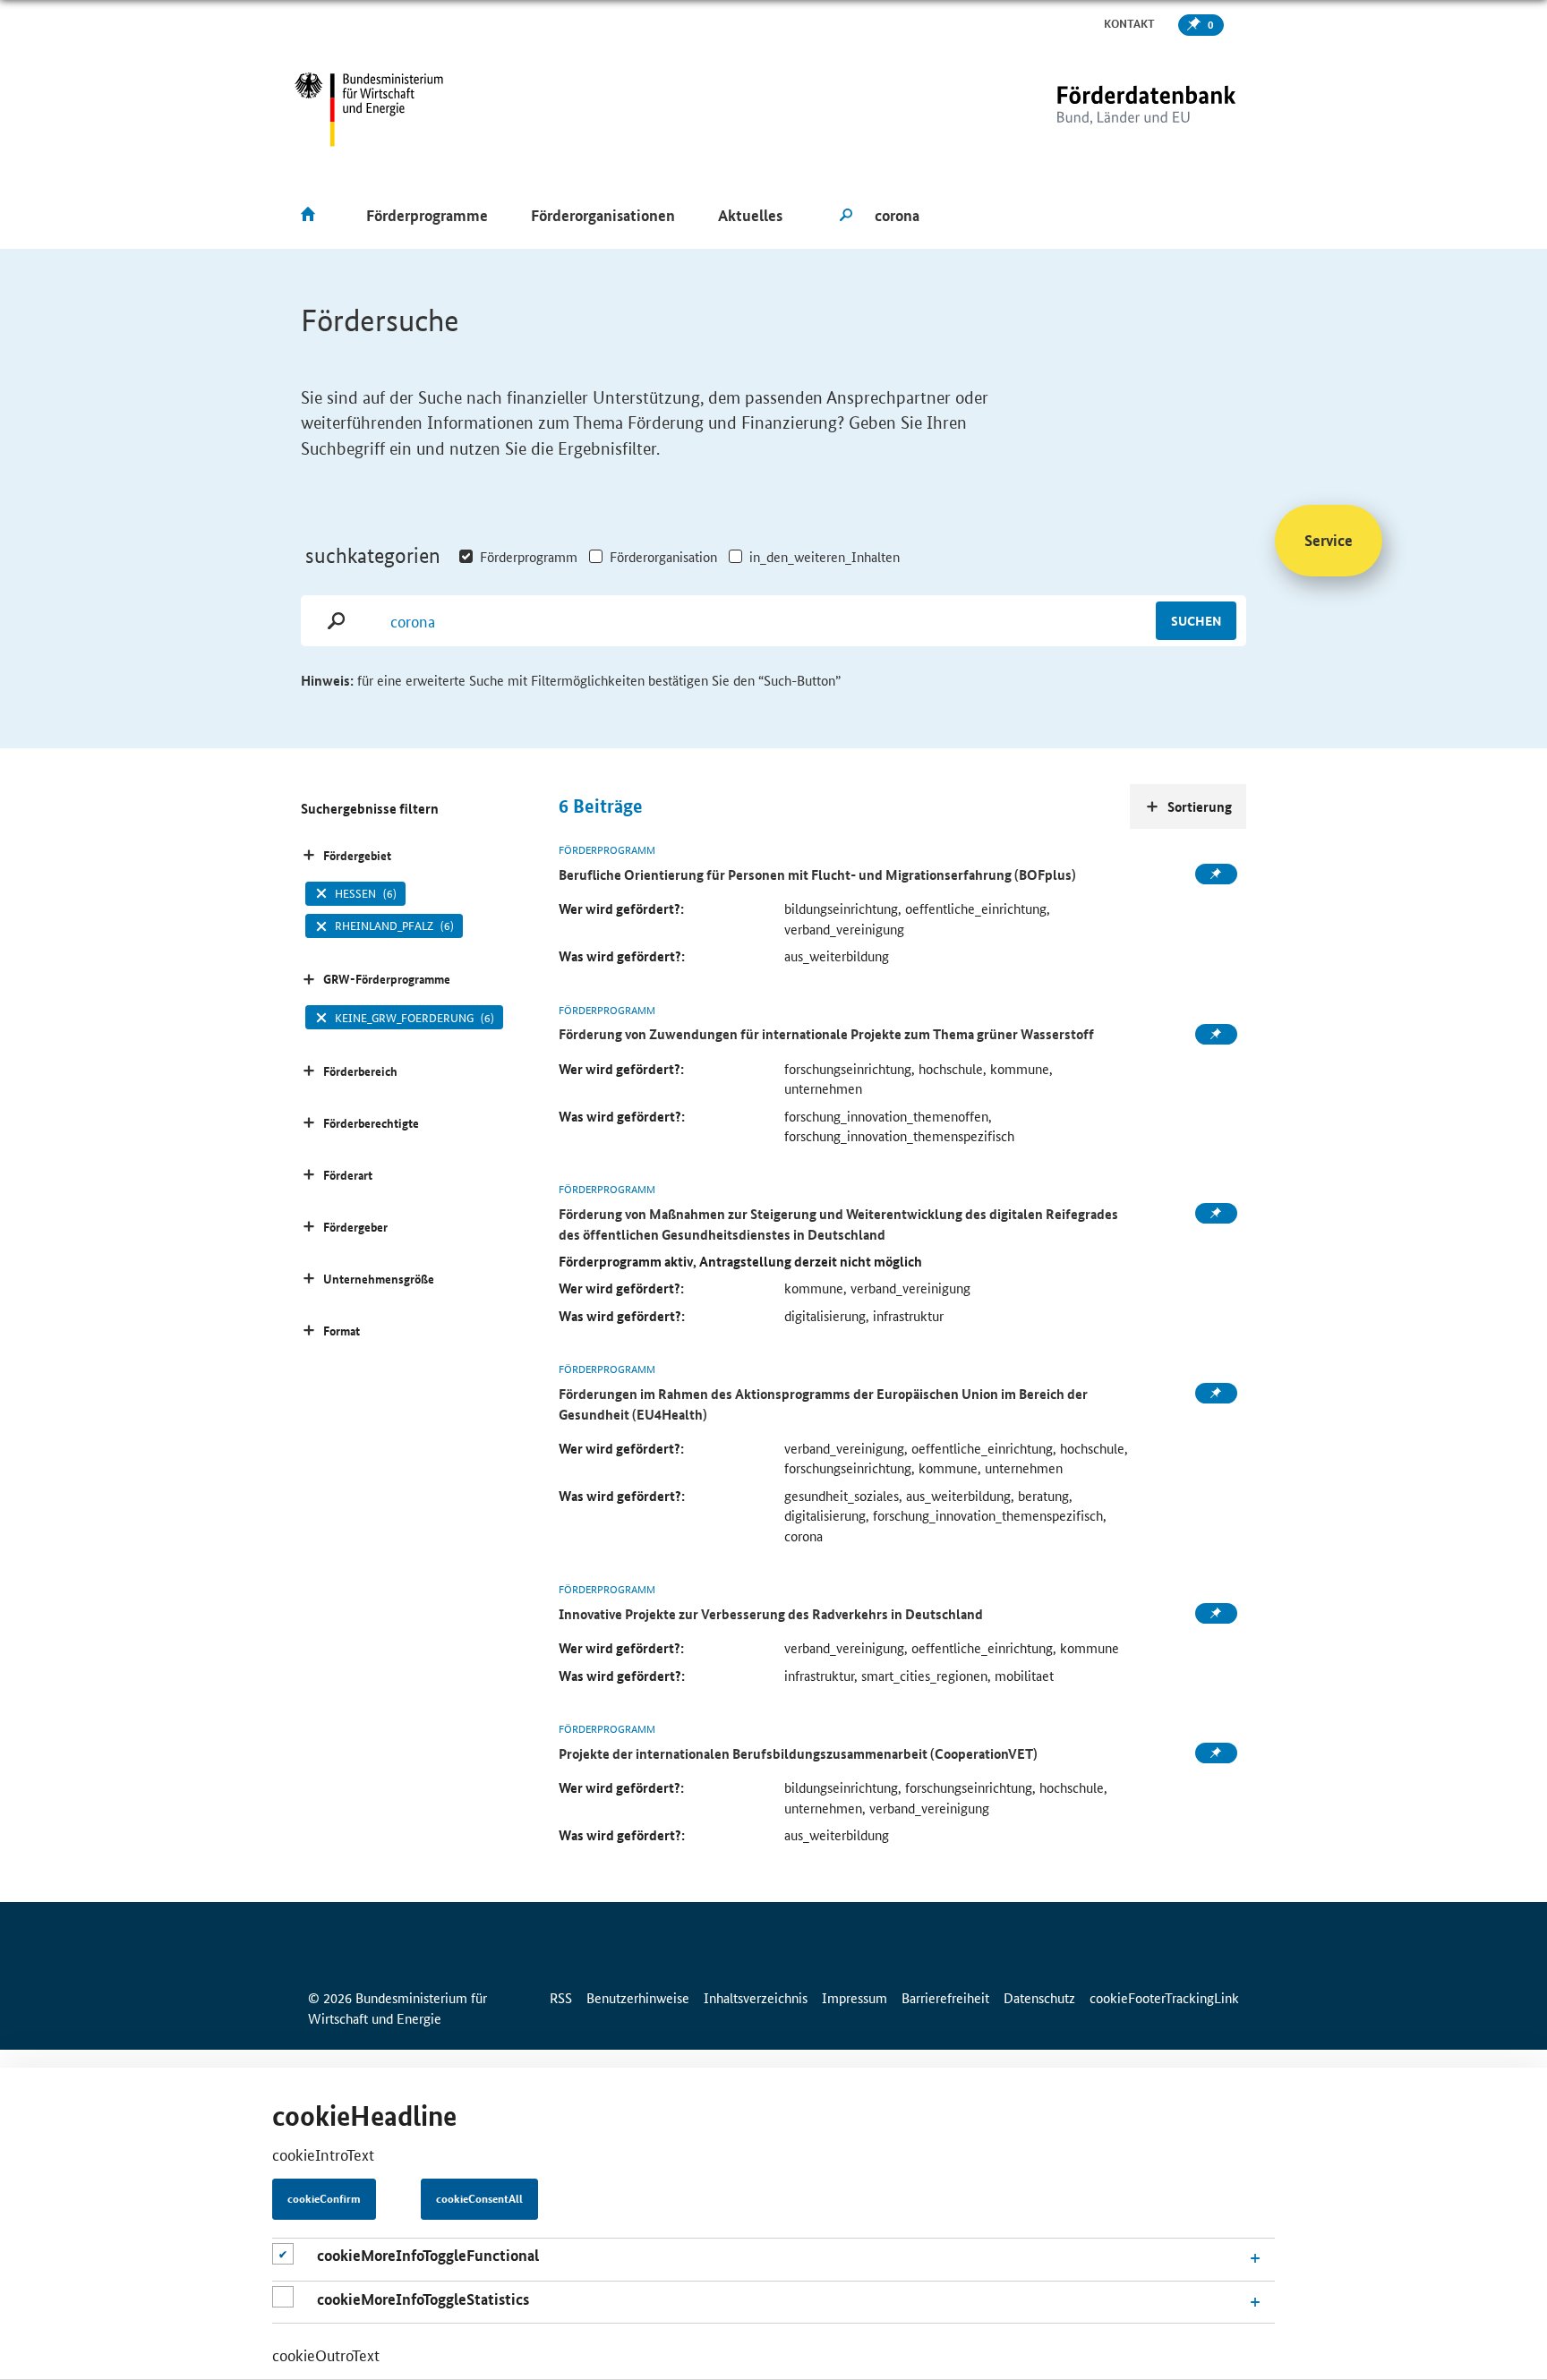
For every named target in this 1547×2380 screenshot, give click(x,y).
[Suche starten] (846, 216)
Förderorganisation (663, 556)
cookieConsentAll (479, 2199)
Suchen (1196, 620)
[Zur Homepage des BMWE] (369, 110)
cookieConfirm (324, 2199)
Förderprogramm (529, 556)
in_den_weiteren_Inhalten (825, 556)
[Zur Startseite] (1109, 110)
